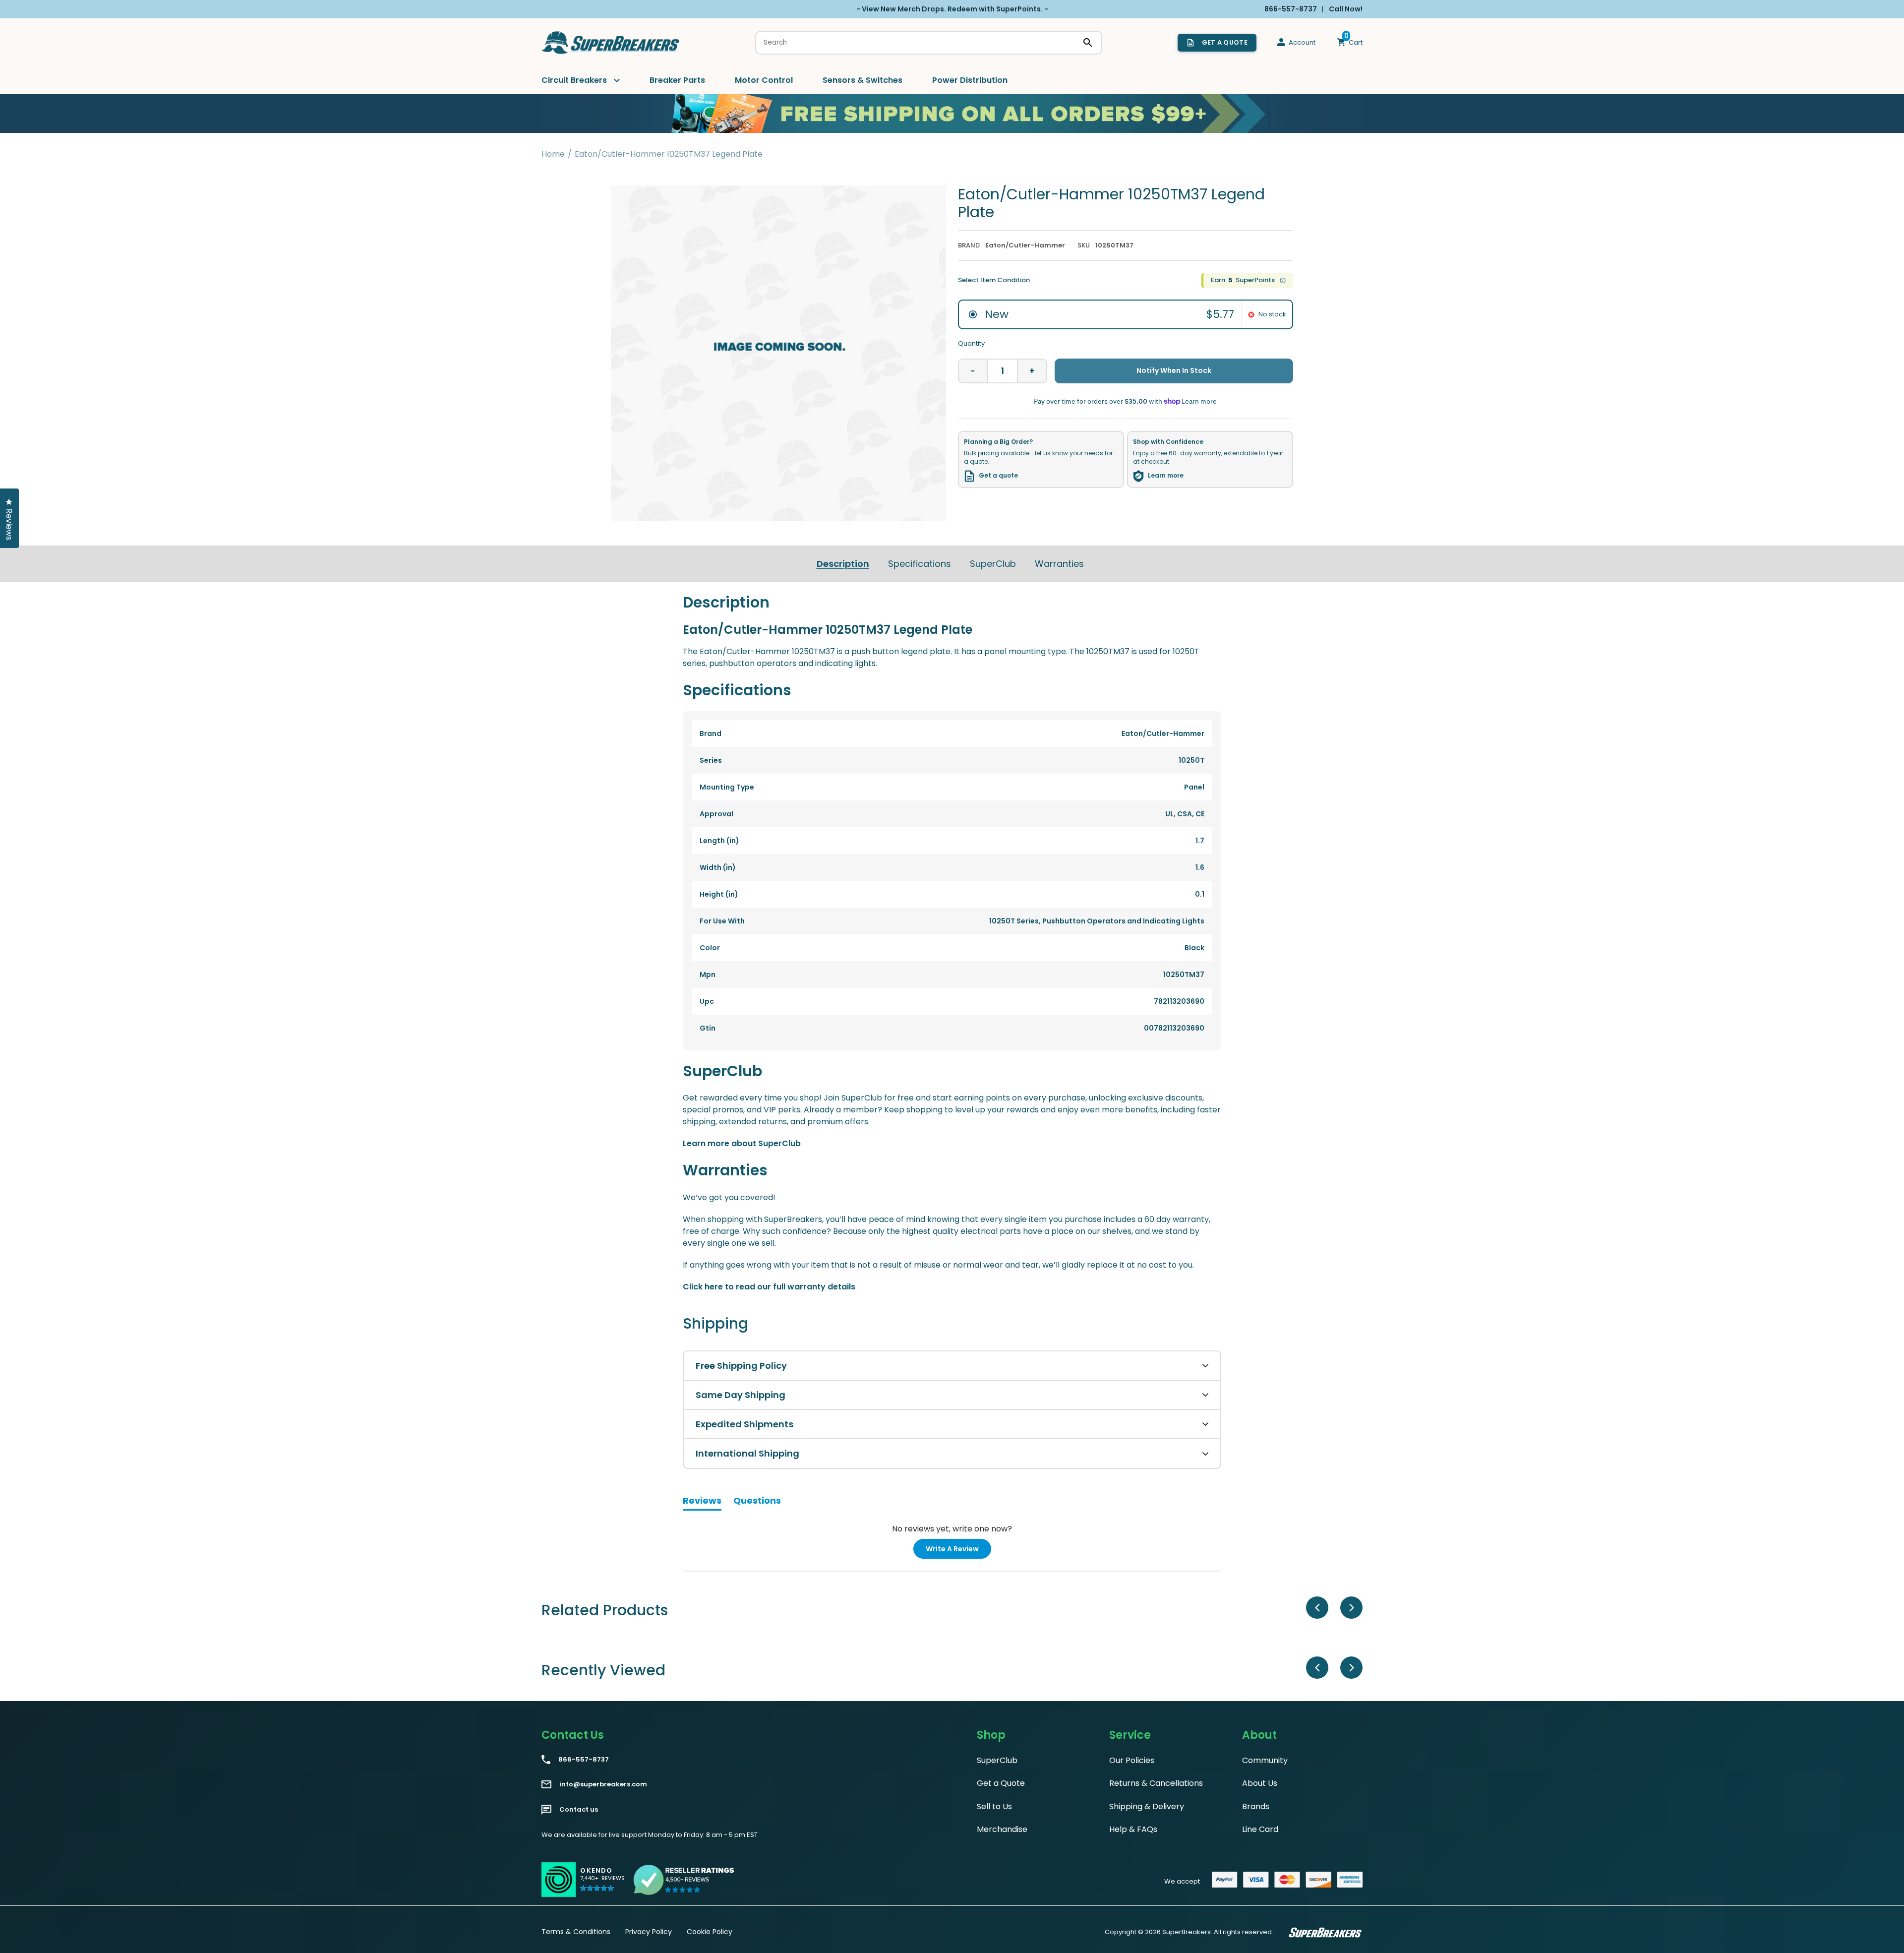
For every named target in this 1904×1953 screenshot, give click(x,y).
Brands (1256, 1806)
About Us (1260, 1783)
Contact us (579, 1810)
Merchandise (1002, 1829)
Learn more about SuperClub (742, 1143)
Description (843, 564)
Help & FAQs (1133, 1829)
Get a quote (998, 476)
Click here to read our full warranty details (769, 1287)
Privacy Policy (649, 1932)
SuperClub (993, 564)
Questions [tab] (757, 1502)
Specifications (920, 564)
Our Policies (1132, 1760)
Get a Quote (1001, 1783)
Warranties (1059, 564)
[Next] (1351, 1608)
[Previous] (1317, 1608)
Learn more (1166, 476)
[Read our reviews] (684, 1880)
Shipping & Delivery (1147, 1806)
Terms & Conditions (576, 1932)
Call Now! (1346, 9)
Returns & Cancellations (1156, 1783)
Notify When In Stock (1174, 370)
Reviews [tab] (702, 1502)
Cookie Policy (710, 1932)
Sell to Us (994, 1806)
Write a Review (958, 1551)
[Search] (1088, 43)
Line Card (1260, 1829)
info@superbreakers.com (603, 1784)
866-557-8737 (584, 1760)
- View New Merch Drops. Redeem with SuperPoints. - (952, 9)
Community (1265, 1760)
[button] (602, 1883)
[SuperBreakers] (611, 43)
